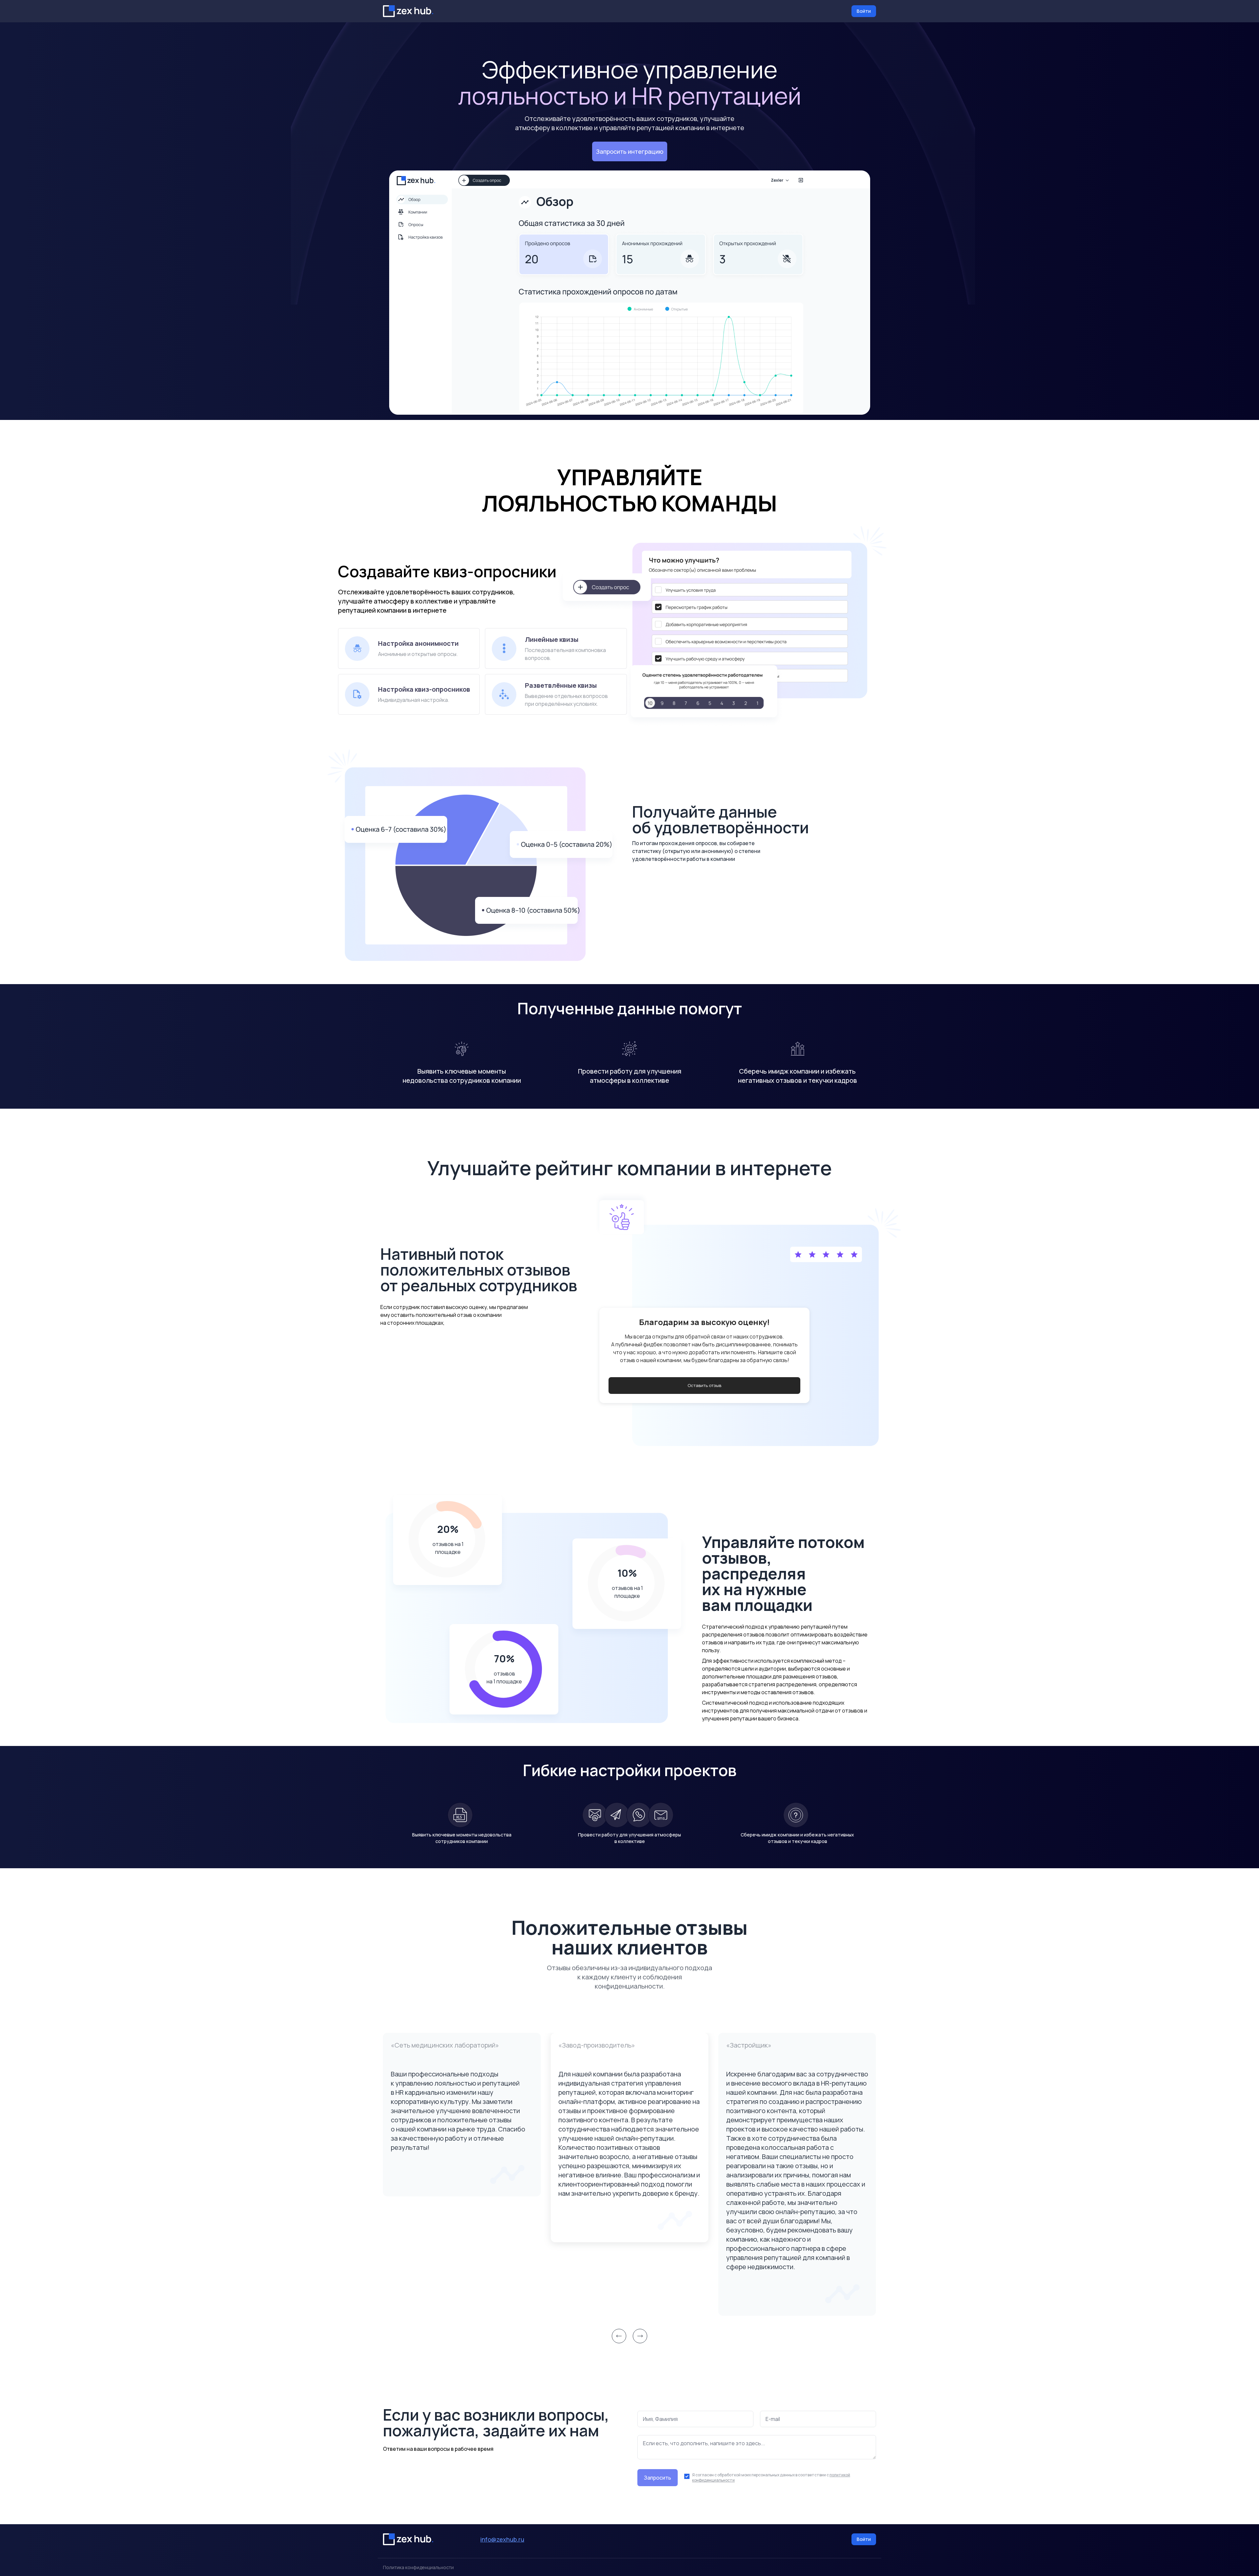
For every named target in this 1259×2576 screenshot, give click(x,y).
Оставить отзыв (704, 1385)
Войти (864, 11)
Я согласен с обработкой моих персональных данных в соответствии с (771, 2478)
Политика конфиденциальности (418, 2567)
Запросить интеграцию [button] (630, 151)
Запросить (658, 2478)
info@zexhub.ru (502, 2539)
